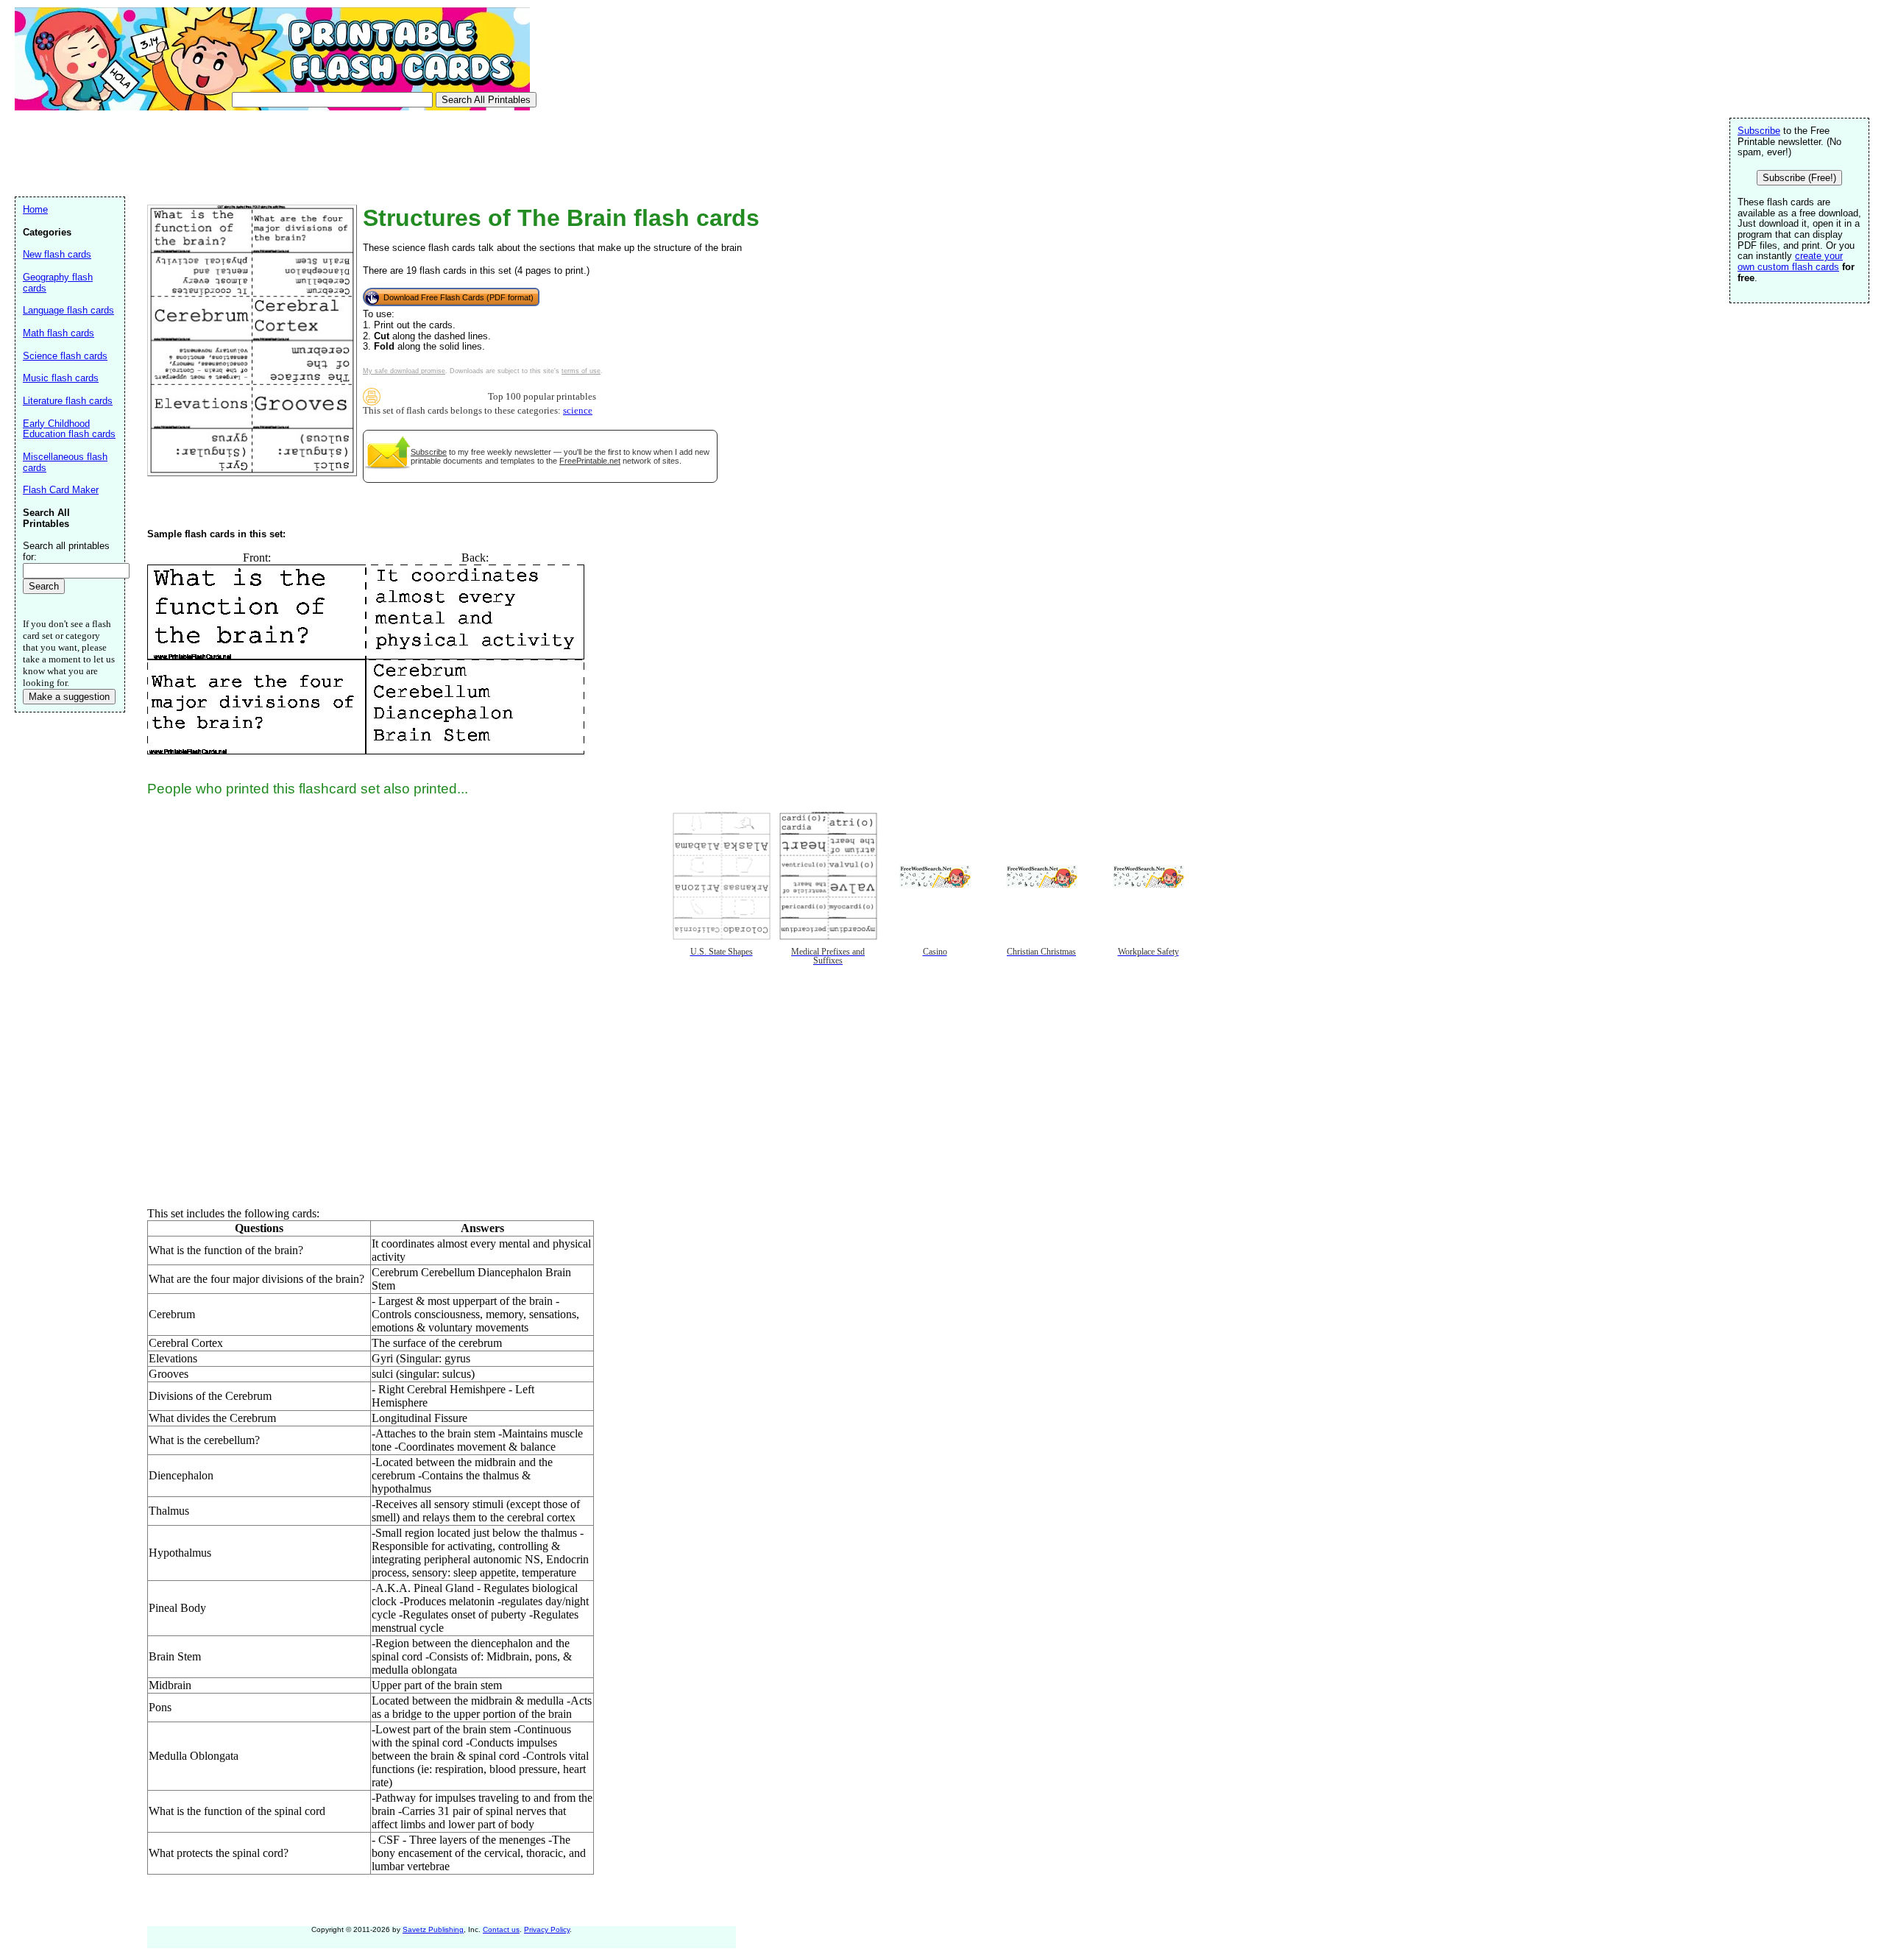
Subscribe (429, 452)
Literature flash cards (68, 401)
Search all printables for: (66, 551)
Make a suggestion (69, 697)
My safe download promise (404, 371)
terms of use (581, 371)
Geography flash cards (58, 283)
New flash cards (57, 254)
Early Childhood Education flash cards (69, 429)
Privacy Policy (547, 1929)
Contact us (501, 1929)
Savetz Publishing (433, 1929)
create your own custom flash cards (1790, 261)
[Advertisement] (283, 152)
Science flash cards (65, 356)
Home (35, 209)
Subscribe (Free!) (1799, 178)
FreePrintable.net (590, 461)
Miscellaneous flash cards (65, 462)
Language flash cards (68, 310)
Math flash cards (59, 333)
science (578, 411)
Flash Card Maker (61, 490)
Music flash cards (61, 378)
